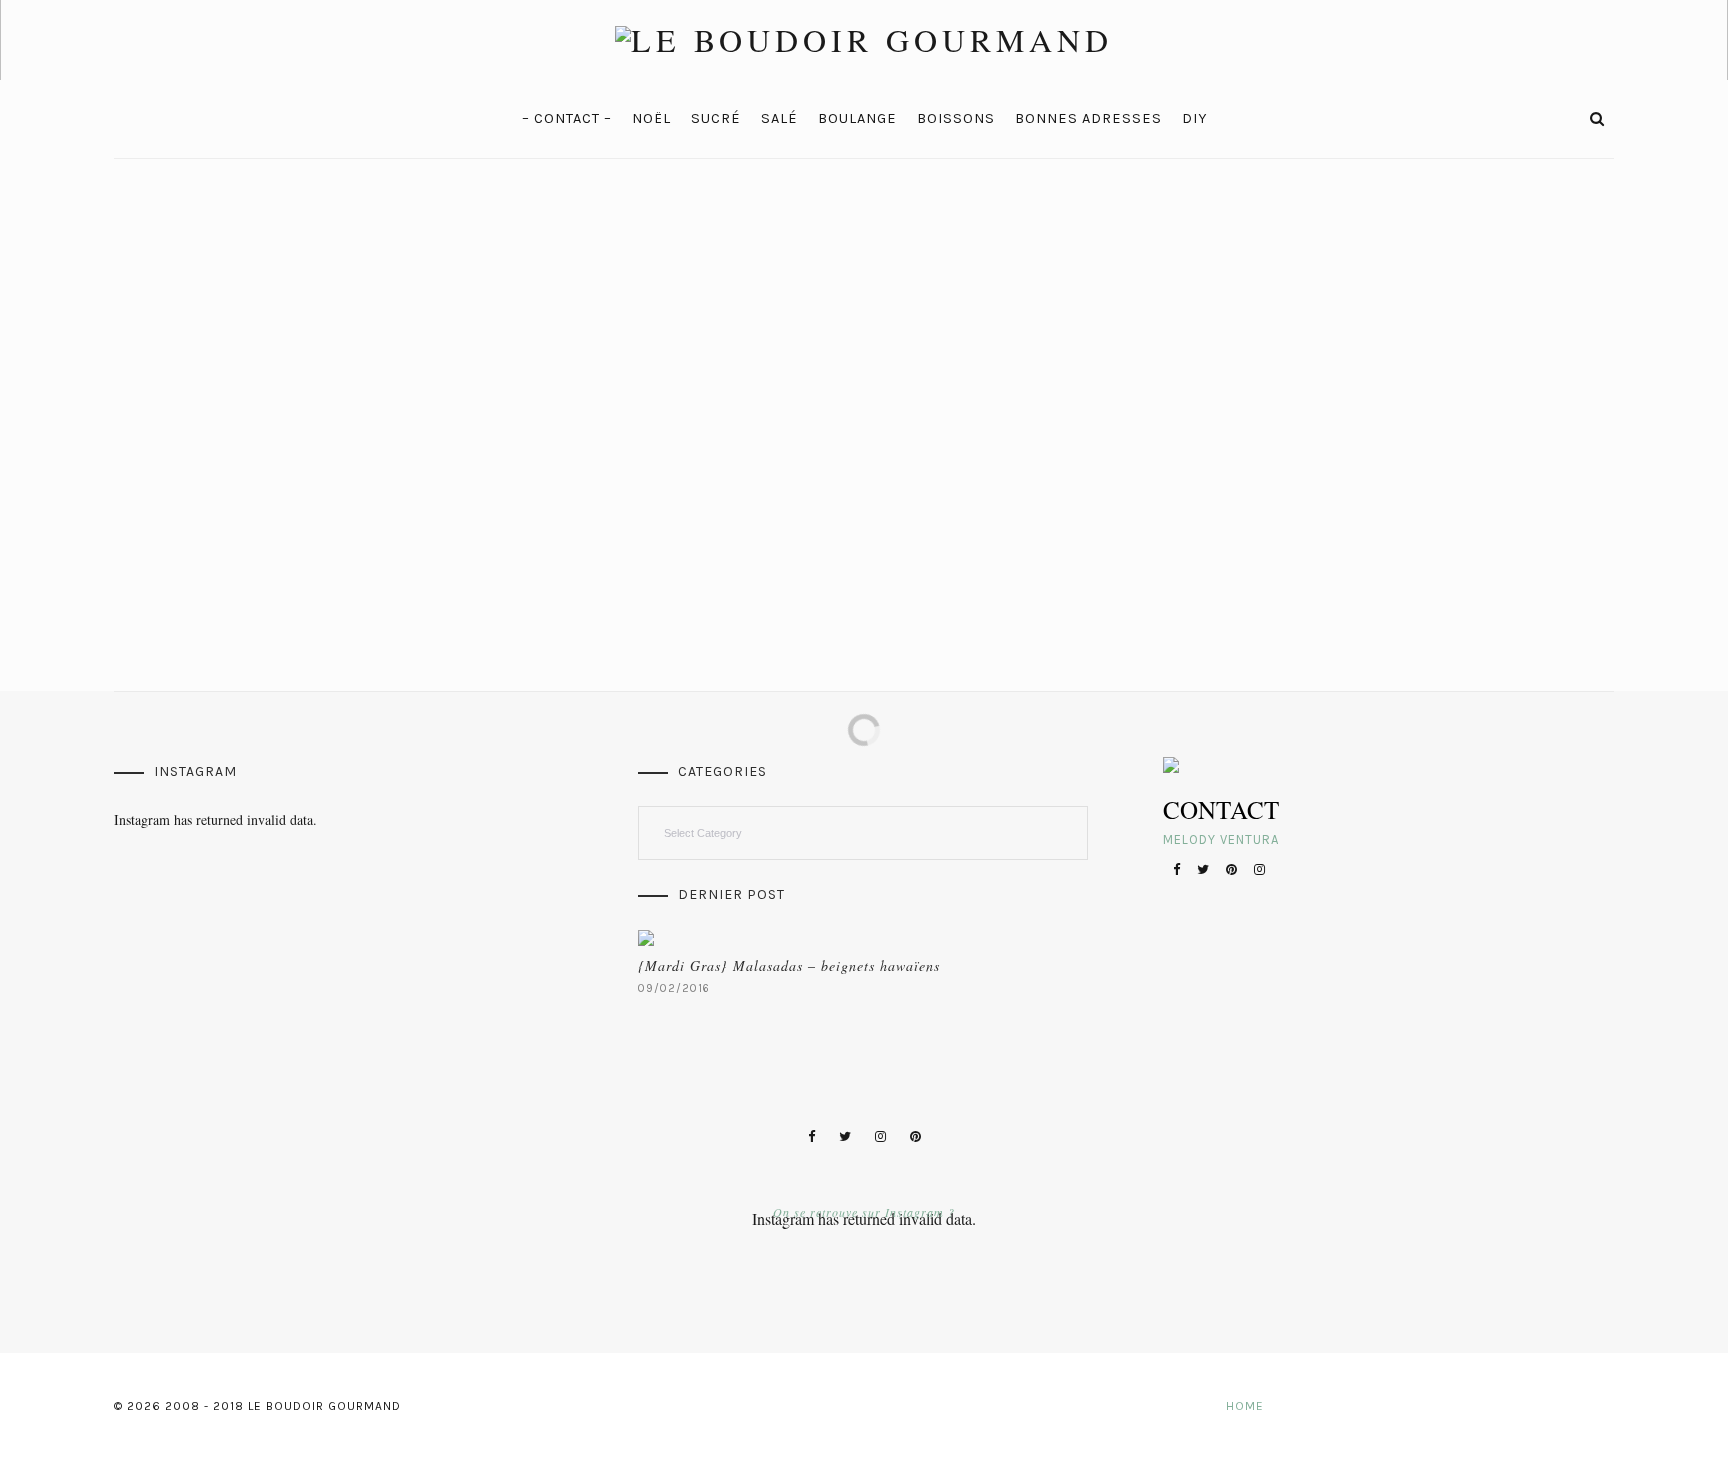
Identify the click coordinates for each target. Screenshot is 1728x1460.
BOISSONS (956, 118)
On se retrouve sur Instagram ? (864, 1212)
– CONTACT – (567, 118)
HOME (1245, 1406)
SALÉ (779, 118)
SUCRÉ (716, 118)
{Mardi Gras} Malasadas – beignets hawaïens (789, 965)
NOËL (651, 118)
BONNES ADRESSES (1088, 118)
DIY (1194, 118)
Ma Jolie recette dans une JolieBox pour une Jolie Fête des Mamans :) (291, 415)
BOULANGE (857, 118)
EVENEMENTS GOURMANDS (214, 371)
